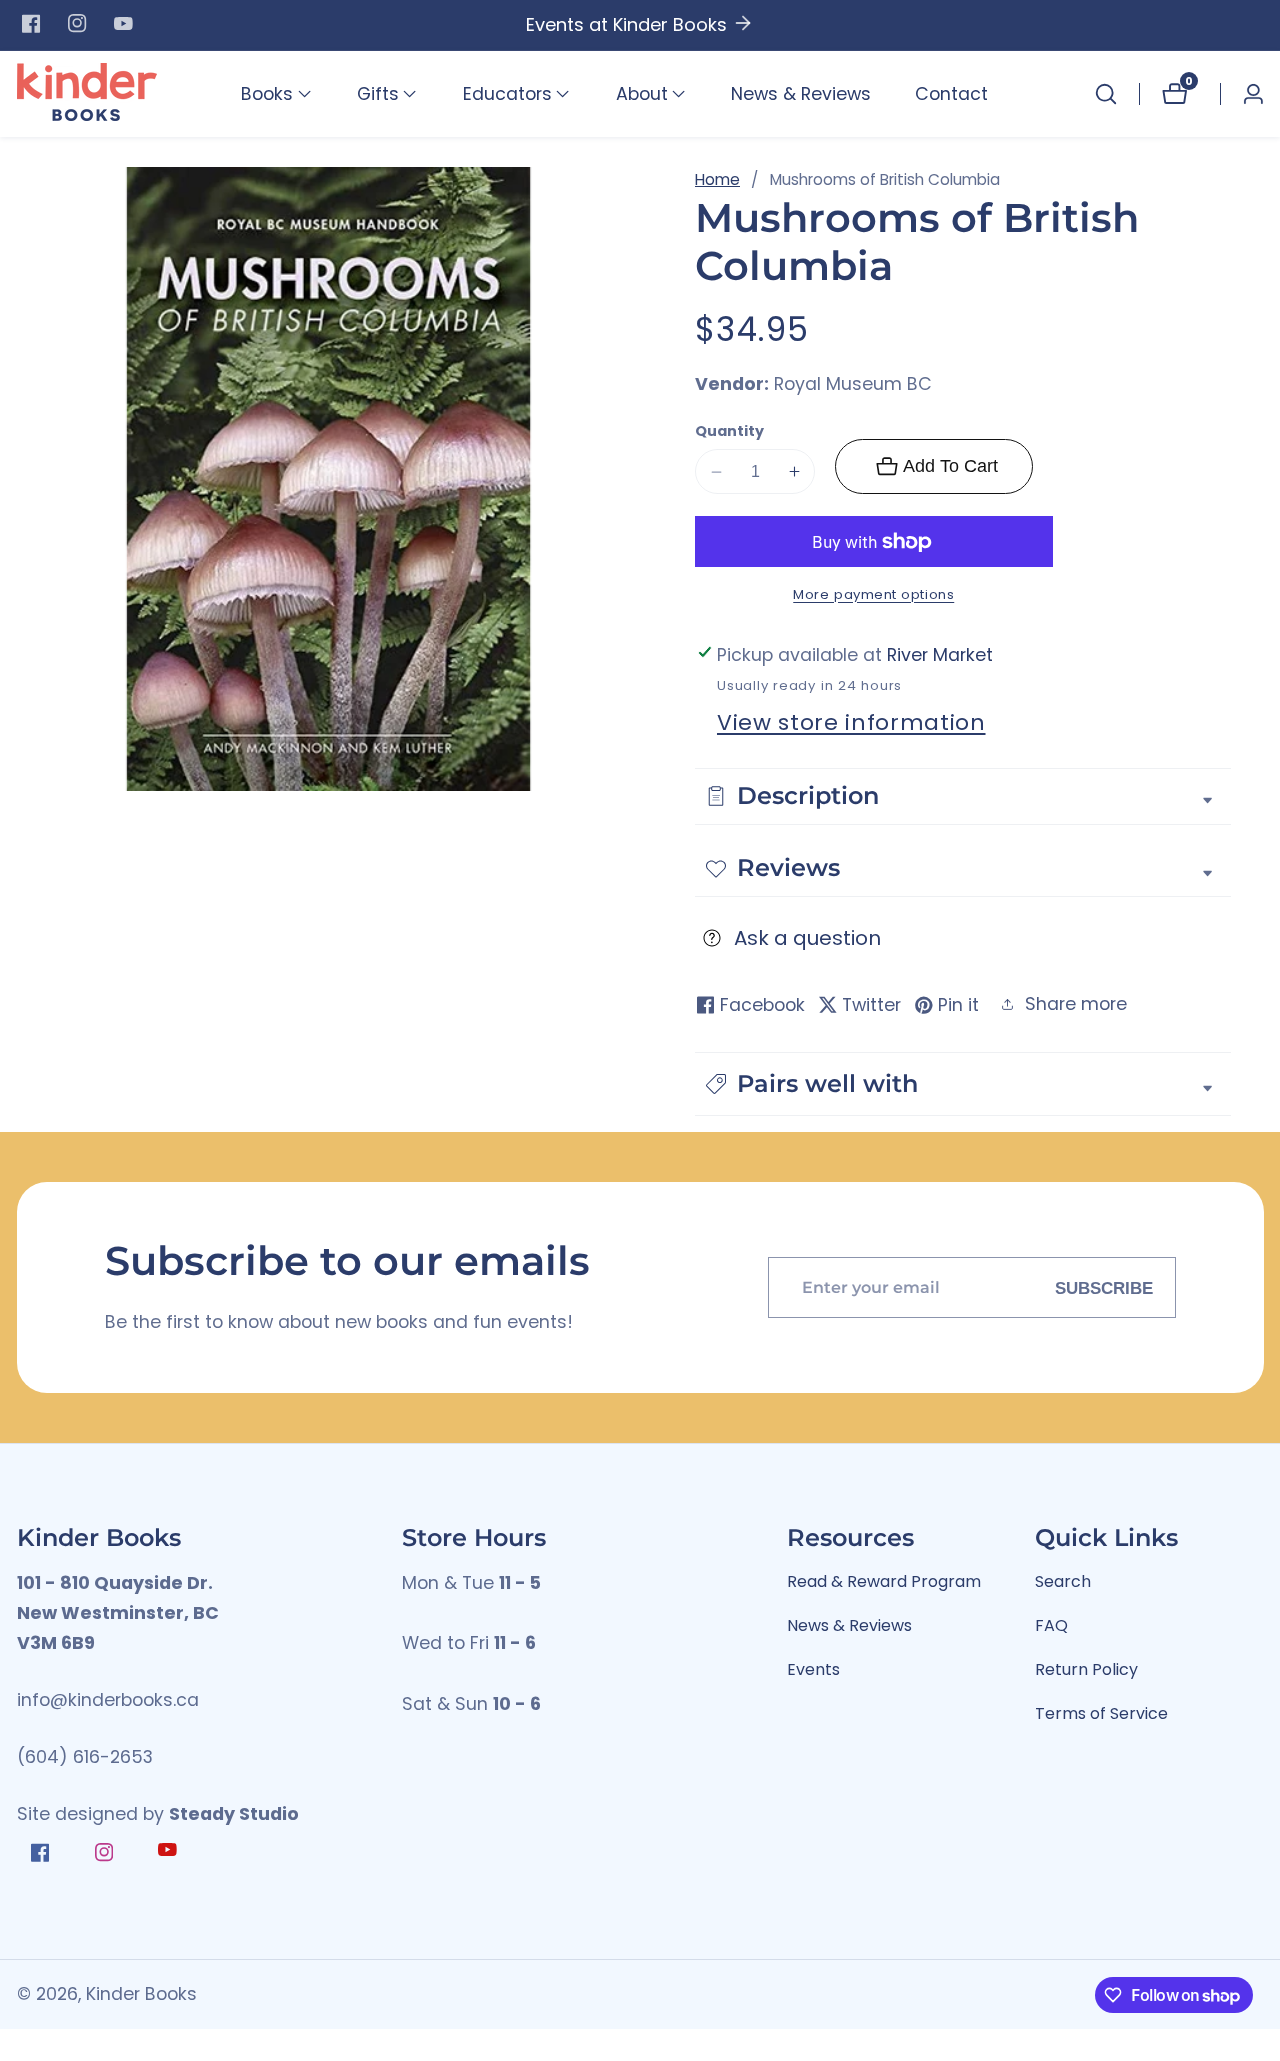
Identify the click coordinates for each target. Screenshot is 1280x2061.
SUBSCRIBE (1104, 1287)
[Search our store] (1106, 94)
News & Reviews (801, 94)
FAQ (1051, 1625)
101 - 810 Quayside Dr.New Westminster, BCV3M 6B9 (118, 1613)
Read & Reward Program (884, 1581)
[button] (267, 94)
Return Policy (1086, 1669)
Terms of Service (1101, 1713)
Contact (951, 94)
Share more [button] (1076, 1004)
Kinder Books (141, 1995)
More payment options (873, 594)
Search (1063, 1581)
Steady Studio (234, 1814)
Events (813, 1669)
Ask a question (807, 938)
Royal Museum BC (853, 385)
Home (717, 179)
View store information (851, 722)
